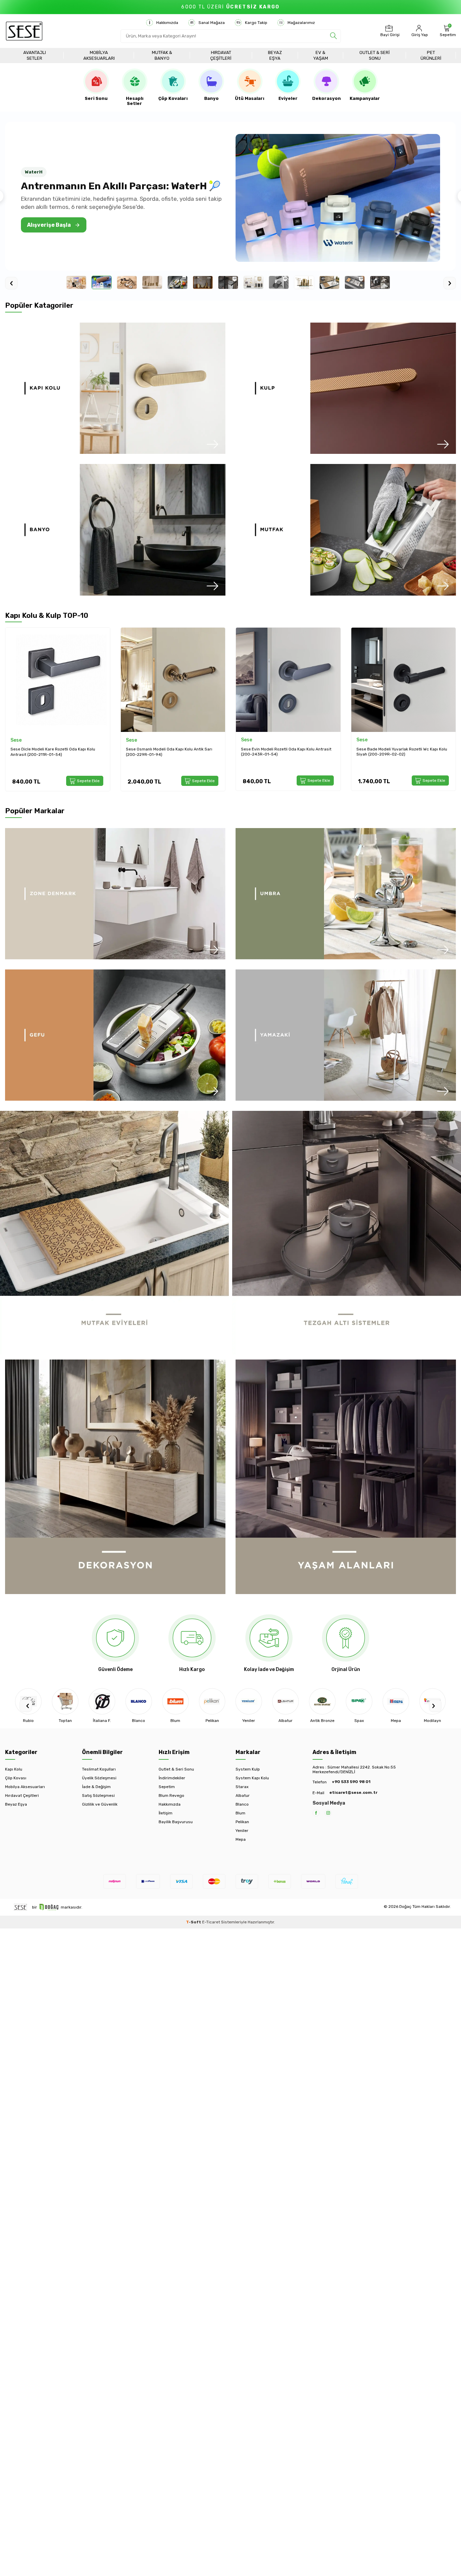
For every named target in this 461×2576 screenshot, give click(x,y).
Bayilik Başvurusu (176, 1822)
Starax (242, 1787)
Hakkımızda (167, 23)
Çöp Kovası (16, 1778)
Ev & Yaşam (321, 55)
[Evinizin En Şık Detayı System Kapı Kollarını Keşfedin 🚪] (338, 198)
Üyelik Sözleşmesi (99, 1778)
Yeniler (242, 1831)
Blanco (242, 1804)
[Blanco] (102, 1701)
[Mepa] (359, 1701)
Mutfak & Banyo (162, 55)
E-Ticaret (211, 1922)
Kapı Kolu (14, 1769)
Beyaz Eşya (275, 55)
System (365, 740)
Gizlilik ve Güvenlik (100, 1804)
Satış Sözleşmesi (98, 1796)
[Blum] (139, 1701)
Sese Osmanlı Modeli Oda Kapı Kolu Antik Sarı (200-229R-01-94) (54, 752)
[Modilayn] (396, 1701)
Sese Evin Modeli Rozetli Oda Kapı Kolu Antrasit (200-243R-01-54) (171, 752)
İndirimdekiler (172, 1778)
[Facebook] (316, 1813)
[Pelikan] (175, 1701)
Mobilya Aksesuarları (99, 55)
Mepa (241, 1839)
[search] (333, 36)
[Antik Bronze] (286, 1701)
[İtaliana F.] (65, 1701)
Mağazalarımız (301, 23)
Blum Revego (171, 1796)
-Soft (194, 1922)
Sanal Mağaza (212, 23)
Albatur (243, 1796)
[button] (26, 1706)
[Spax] (322, 1701)
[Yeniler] (212, 1701)
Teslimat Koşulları (99, 1769)
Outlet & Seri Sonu (375, 55)
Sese (16, 740)
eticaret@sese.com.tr (353, 1792)
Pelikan (242, 1822)
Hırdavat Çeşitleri (221, 55)
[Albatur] (249, 1701)
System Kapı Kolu (252, 1778)
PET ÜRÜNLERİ (431, 55)
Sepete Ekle (88, 780)
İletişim (166, 1813)
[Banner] (115, 388)
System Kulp (248, 1769)
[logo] (24, 31)
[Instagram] (328, 1813)
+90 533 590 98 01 (351, 1782)
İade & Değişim (96, 1787)
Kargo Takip (256, 23)
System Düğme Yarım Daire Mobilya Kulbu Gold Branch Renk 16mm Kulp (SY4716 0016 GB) (401, 752)
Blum (240, 1813)
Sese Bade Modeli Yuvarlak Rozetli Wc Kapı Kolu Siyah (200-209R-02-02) (286, 752)
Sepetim (167, 1787)
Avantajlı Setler (35, 55)
